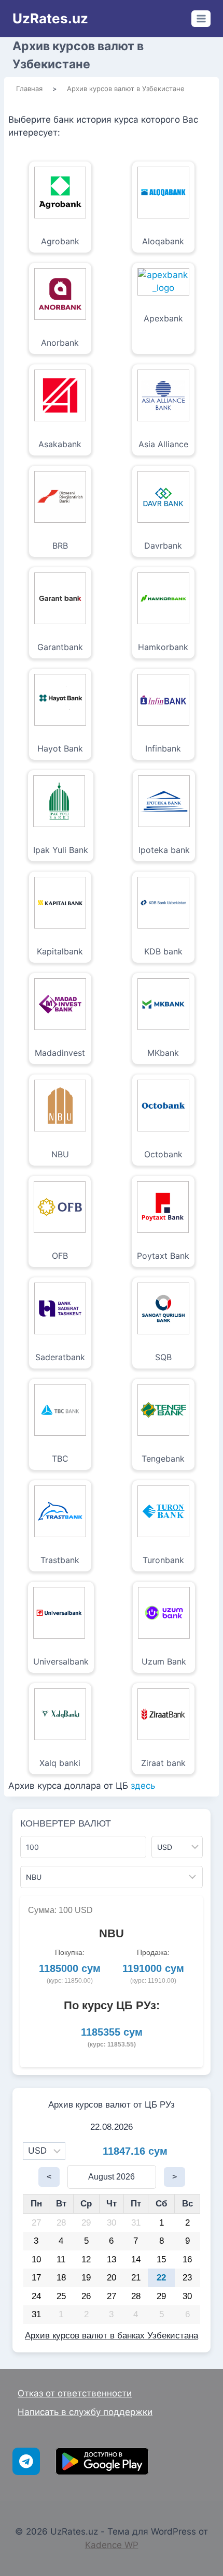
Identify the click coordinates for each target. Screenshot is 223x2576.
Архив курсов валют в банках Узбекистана (112, 2336)
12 (86, 2259)
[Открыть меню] (201, 18)
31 (136, 2223)
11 (61, 2259)
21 (136, 2278)
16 (187, 2259)
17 (36, 2278)
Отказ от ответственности (75, 2393)
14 (136, 2259)
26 (86, 2296)
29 (86, 2223)
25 (61, 2296)
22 (161, 2278)
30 (112, 2223)
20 (112, 2278)
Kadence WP (112, 2545)
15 (161, 2259)
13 (112, 2259)
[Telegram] (26, 2461)
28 (61, 2223)
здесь (143, 1786)
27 (36, 2223)
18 (61, 2278)
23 (187, 2278)
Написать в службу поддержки (85, 2412)
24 (36, 2296)
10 (36, 2259)
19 (86, 2278)
